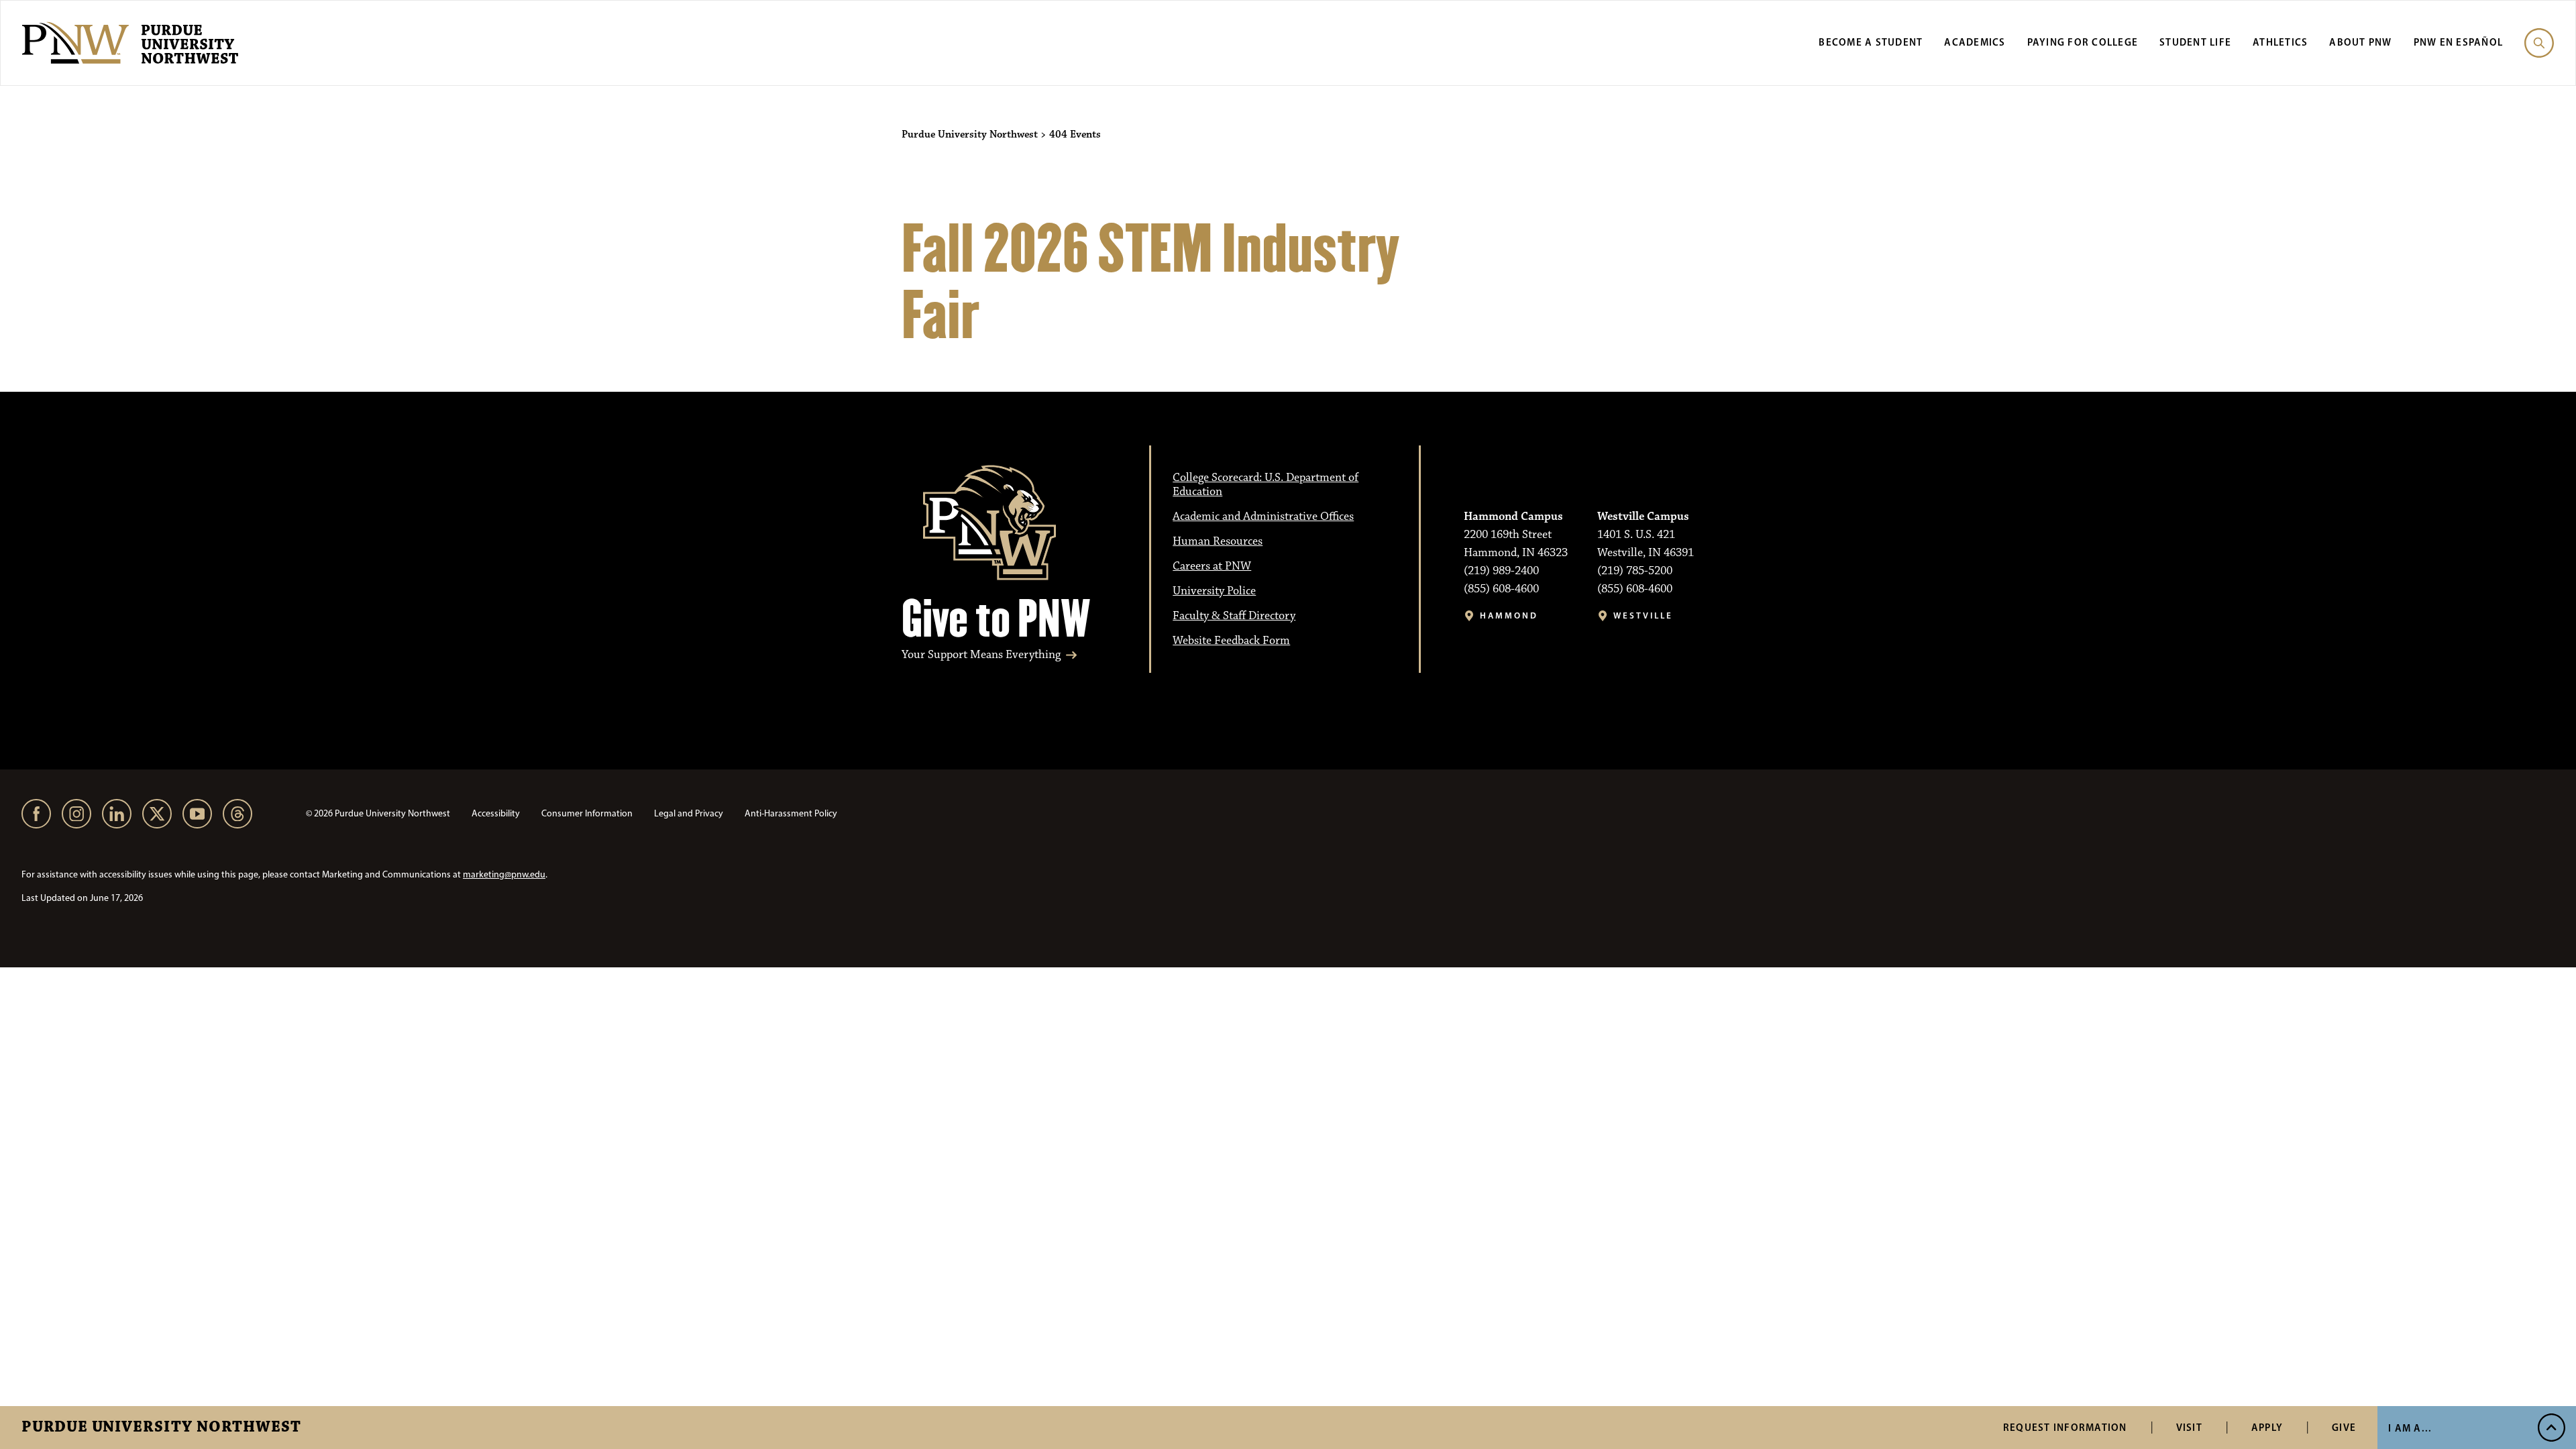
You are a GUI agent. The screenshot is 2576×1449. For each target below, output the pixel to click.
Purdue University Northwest (161, 1428)
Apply (2267, 1427)
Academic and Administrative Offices (1263, 517)
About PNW (2360, 42)
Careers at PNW (1212, 566)
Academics (1975, 42)
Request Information (2065, 1427)
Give (2344, 1427)
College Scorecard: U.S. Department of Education (1266, 485)
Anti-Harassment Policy (791, 813)
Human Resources (1218, 541)
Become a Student (1871, 42)
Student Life (2195, 42)
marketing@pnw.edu (504, 874)
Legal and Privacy (689, 813)
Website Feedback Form (1231, 641)
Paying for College (2083, 42)
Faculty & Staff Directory (1234, 616)
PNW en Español (2459, 42)
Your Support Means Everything (981, 655)
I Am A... (2410, 1428)
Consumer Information (587, 813)
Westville (1643, 615)
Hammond (1509, 615)
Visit (2189, 1427)
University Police (1214, 591)
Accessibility (496, 813)
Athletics (2280, 42)
